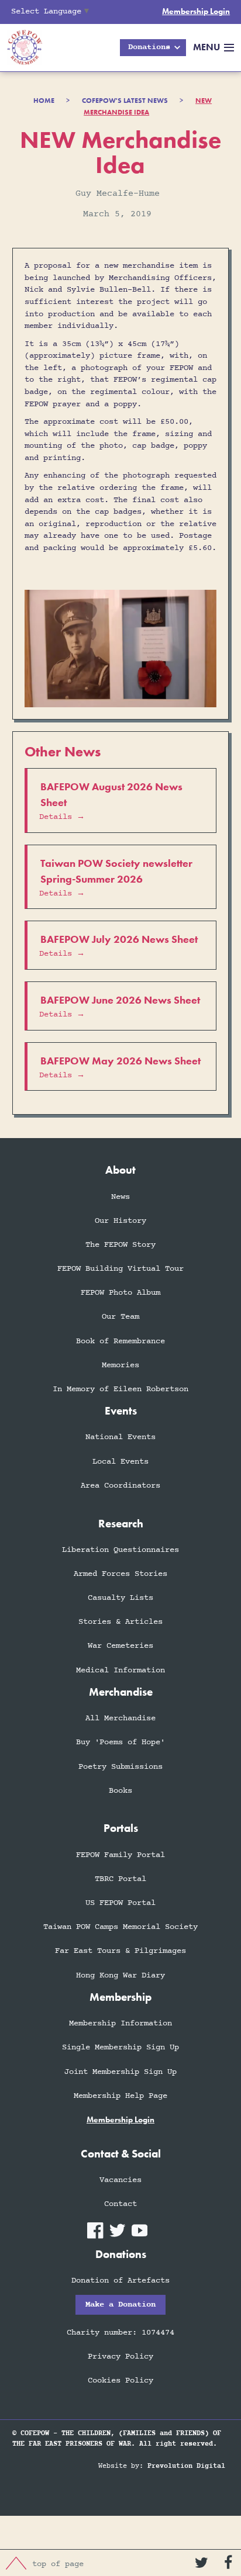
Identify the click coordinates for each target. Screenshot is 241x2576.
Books (120, 1791)
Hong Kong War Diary (120, 1975)
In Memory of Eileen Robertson (120, 1389)
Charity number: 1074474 (120, 2333)
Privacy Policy (120, 2357)
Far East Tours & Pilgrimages (120, 1951)
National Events (120, 1437)
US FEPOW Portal (120, 1903)
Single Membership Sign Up (120, 2047)
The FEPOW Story (120, 1245)
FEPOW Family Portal (120, 1855)
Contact (120, 2204)
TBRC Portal (120, 1879)
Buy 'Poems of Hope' (120, 1742)
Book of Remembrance (120, 1341)
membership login (120, 2120)
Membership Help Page (120, 2096)
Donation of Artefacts (120, 2281)
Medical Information (120, 1670)
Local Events (120, 1462)
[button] (153, 48)
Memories (120, 1365)
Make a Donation (120, 2304)
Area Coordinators (120, 1486)
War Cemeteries (120, 1646)
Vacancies (120, 2180)
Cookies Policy (120, 2380)
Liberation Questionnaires (120, 1550)
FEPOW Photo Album (120, 1293)
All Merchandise (120, 1718)
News (120, 1197)
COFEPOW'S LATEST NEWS (125, 101)
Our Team (120, 1317)
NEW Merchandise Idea (148, 107)
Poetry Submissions (120, 1767)
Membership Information (120, 2023)
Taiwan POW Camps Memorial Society (120, 1927)
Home (44, 101)
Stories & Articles (120, 1622)
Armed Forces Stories (120, 1574)
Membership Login (196, 11)
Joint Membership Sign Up (120, 2072)
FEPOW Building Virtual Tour (120, 1269)
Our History (120, 1221)
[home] (21, 48)
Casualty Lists (120, 1598)
